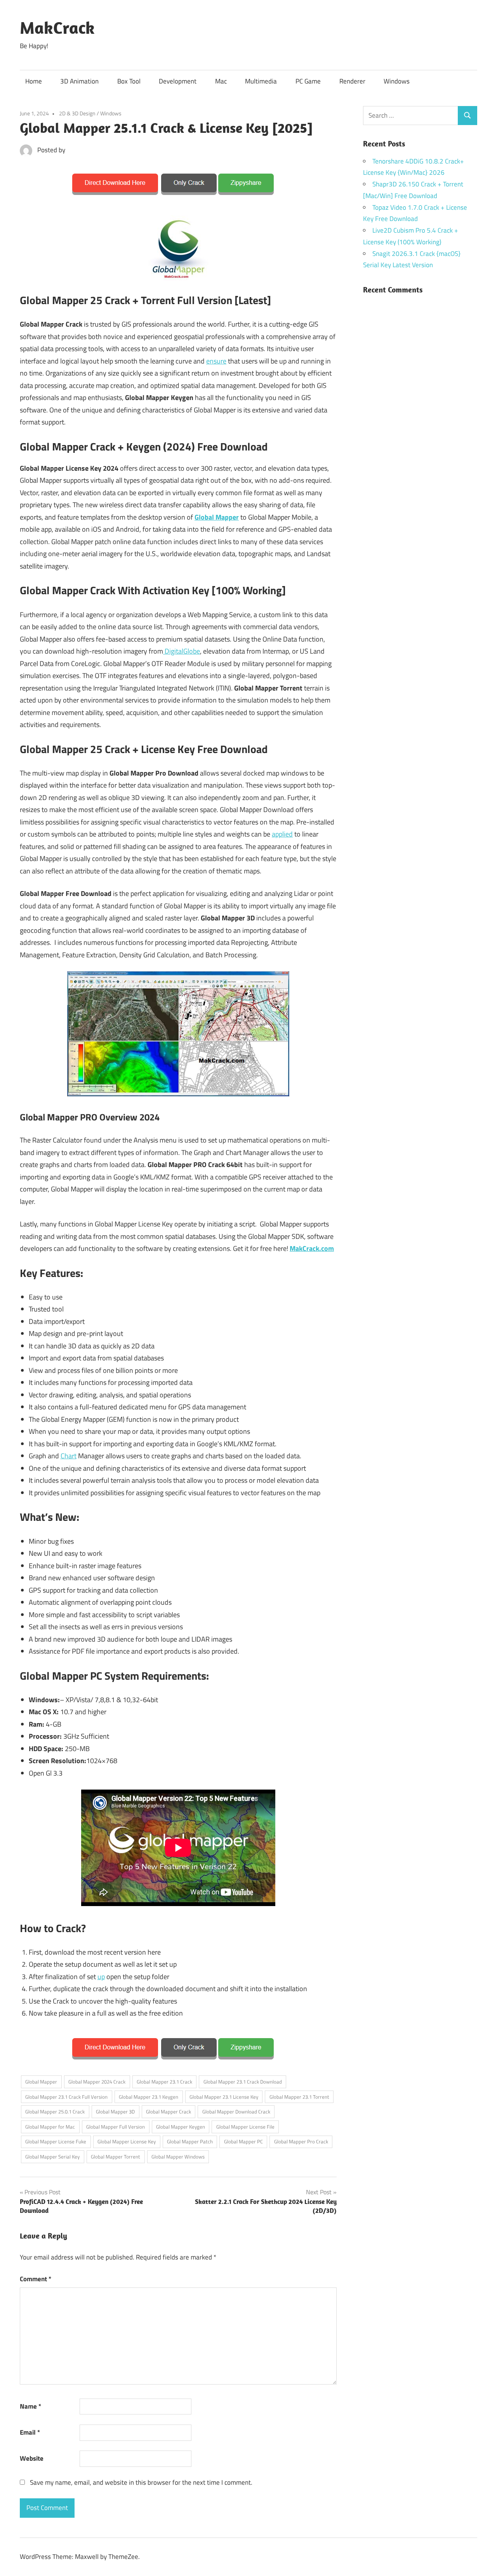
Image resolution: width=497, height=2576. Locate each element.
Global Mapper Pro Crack (301, 2141)
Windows (397, 81)
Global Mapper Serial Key (52, 2157)
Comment (36, 2279)
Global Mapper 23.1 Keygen (149, 2097)
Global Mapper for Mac (50, 2127)
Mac (221, 81)
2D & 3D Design (77, 113)
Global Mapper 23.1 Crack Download (243, 2082)
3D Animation (79, 81)
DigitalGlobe (182, 651)
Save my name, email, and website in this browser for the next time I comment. (141, 2482)
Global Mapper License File (245, 2127)
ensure (216, 361)
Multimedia (261, 81)
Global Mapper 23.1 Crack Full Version (66, 2097)
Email (30, 2432)
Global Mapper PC (243, 2141)
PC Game (308, 81)
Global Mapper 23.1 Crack (164, 2082)
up (101, 1977)
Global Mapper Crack (169, 2112)
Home (34, 81)
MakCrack (57, 28)
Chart (69, 1456)
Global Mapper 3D (115, 2112)
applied (282, 834)
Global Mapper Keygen (181, 2127)
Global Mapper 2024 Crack (97, 2082)
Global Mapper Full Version (116, 2127)
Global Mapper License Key (127, 2141)
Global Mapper (217, 517)
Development (178, 81)
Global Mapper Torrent (116, 2157)
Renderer (352, 81)
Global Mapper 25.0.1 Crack (55, 2112)
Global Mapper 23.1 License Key (224, 2097)
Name (30, 2406)
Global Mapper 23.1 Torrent (299, 2097)
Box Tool (129, 81)
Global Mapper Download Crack (236, 2112)
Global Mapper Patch (190, 2141)
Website (32, 2458)
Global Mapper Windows (178, 2157)
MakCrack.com (312, 1248)
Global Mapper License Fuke (56, 2141)
